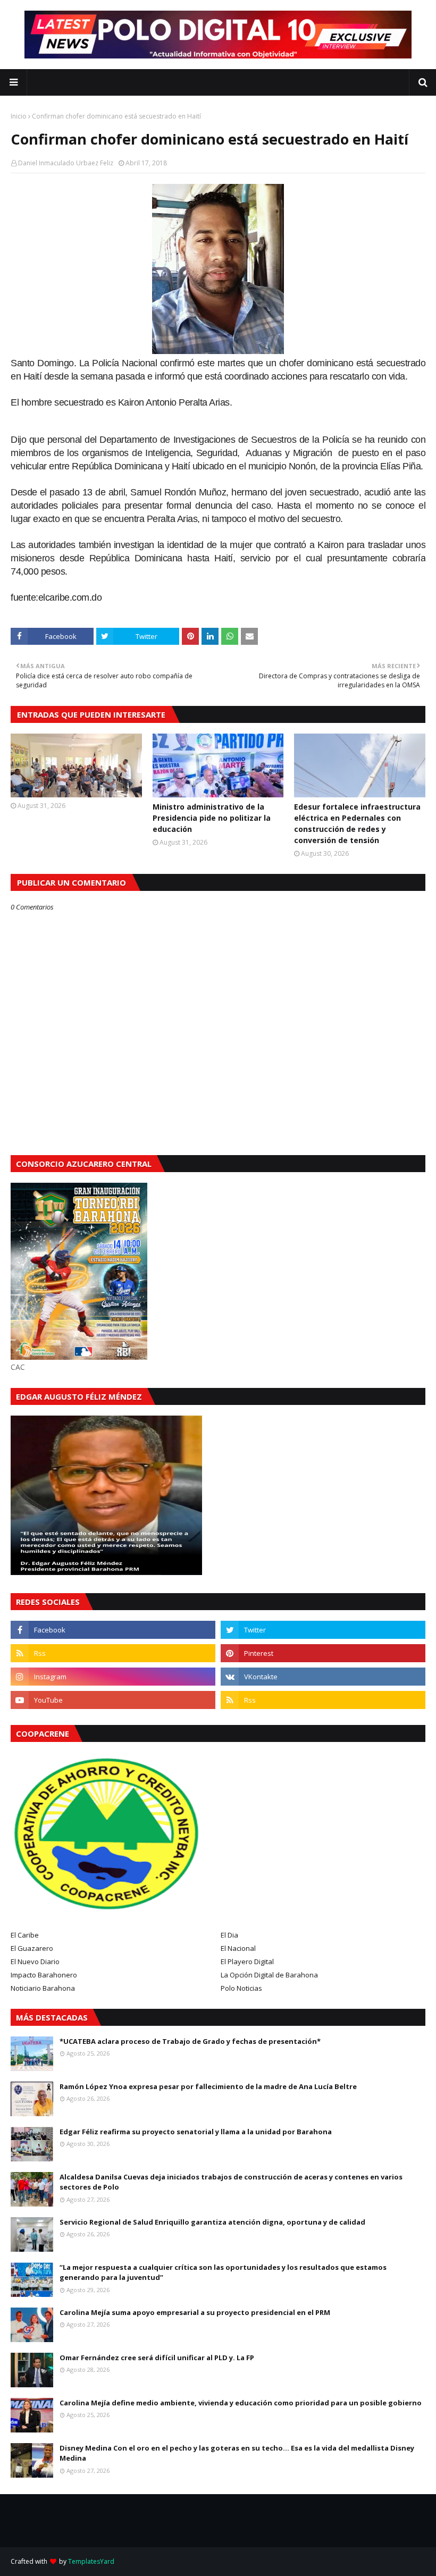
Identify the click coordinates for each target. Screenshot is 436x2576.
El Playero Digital (247, 1962)
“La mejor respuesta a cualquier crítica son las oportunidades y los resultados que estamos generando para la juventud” (223, 2272)
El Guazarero (32, 1948)
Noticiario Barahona (43, 1988)
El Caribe (25, 1935)
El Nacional (238, 1948)
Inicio (19, 116)
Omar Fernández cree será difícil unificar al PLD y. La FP (157, 2358)
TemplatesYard (91, 2561)
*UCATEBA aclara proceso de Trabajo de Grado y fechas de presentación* (190, 2041)
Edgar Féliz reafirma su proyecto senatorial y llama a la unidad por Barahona (196, 2132)
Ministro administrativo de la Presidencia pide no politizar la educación (212, 818)
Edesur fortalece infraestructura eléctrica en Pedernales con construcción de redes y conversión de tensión (357, 823)
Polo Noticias (241, 1988)
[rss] (113, 1653)
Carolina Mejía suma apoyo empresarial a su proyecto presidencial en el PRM (195, 2312)
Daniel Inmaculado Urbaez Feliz (66, 163)
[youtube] (113, 1700)
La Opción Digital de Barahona (269, 1975)
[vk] (323, 1677)
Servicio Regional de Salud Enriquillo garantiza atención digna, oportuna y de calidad (212, 2222)
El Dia (229, 1935)
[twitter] (323, 1630)
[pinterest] (323, 1653)
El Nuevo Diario (35, 1962)
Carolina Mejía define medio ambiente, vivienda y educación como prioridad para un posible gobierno (241, 2403)
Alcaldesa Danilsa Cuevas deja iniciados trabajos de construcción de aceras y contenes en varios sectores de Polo (231, 2182)
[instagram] (113, 1677)
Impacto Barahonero (44, 1975)
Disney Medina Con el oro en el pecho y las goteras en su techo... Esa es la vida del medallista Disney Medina (237, 2453)
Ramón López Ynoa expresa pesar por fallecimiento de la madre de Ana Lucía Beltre (208, 2086)
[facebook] (113, 1630)
